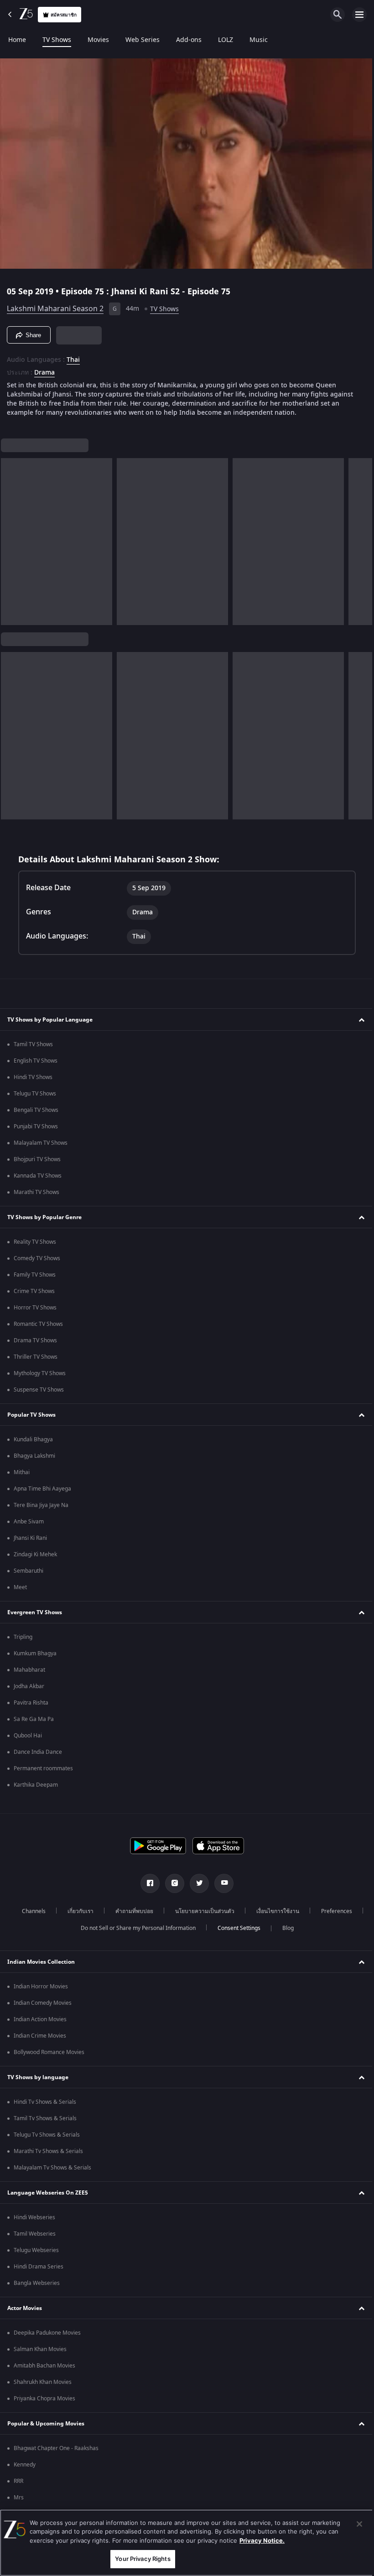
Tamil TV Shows (33, 1044)
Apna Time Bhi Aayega (42, 1489)
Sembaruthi (29, 1571)
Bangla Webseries (37, 2283)
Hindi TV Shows (33, 1077)
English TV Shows (36, 1061)
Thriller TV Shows (36, 1357)
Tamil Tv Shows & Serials (45, 2118)
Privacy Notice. (262, 2540)
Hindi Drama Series (39, 2267)
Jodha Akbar (29, 1686)
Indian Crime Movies (40, 2036)
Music (259, 40)
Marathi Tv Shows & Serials (48, 2151)
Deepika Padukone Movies (47, 2333)
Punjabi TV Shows (36, 1126)
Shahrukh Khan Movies (43, 2382)
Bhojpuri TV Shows (37, 1159)
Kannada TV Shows (38, 1176)
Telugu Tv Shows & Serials (47, 2135)
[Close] (353, 2524)
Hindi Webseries (34, 2217)
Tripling (23, 1637)
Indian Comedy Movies (43, 2003)
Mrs (19, 2498)
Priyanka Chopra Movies (44, 2399)
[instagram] (171, 1883)
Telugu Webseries (36, 2250)
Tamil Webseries (35, 2234)
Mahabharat (29, 1670)
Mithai (22, 1472)
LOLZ (226, 40)
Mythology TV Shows (40, 1373)
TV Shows (57, 40)
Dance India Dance (38, 1752)
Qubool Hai (28, 1736)
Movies (98, 40)
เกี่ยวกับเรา (77, 1911)
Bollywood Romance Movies (49, 2052)
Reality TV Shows (35, 1242)
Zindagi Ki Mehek (35, 1554)
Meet (20, 1587)
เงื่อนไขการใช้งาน (275, 1911)
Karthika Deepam (36, 1785)
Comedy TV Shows (37, 1258)
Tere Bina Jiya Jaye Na (41, 1505)
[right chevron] (11, 538)
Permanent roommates (43, 1768)
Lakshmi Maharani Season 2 (55, 305)
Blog (284, 1928)
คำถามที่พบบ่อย (131, 1911)
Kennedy (25, 2465)
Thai (73, 356)
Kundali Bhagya (33, 1439)
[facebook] (147, 1883)
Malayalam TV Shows (41, 1143)
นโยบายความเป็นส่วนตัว (202, 1911)
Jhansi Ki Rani (30, 1538)
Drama (44, 369)
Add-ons (189, 40)
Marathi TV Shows (36, 1192)
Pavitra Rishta (31, 1703)
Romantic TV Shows (38, 1324)
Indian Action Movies (40, 2019)
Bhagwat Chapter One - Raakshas (56, 2448)
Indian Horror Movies (41, 1987)
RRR (18, 2481)
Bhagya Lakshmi (34, 1456)
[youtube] (221, 1883)
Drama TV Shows (35, 1340)
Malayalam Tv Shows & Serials (52, 2168)
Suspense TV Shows (39, 1390)
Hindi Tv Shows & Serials (45, 2102)
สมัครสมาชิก (64, 15)
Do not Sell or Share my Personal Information (135, 1928)
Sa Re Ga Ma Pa (34, 1719)
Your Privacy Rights (140, 2559)
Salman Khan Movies (40, 2349)
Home (17, 40)
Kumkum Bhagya (35, 1653)
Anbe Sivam (29, 1522)
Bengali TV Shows (36, 1110)
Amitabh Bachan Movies (44, 2366)
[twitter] (196, 1883)
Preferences (333, 1911)
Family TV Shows (35, 1275)
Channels (31, 1911)
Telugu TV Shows (35, 1094)
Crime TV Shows (34, 1291)
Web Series (143, 40)
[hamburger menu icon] (359, 15)
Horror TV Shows (35, 1308)
